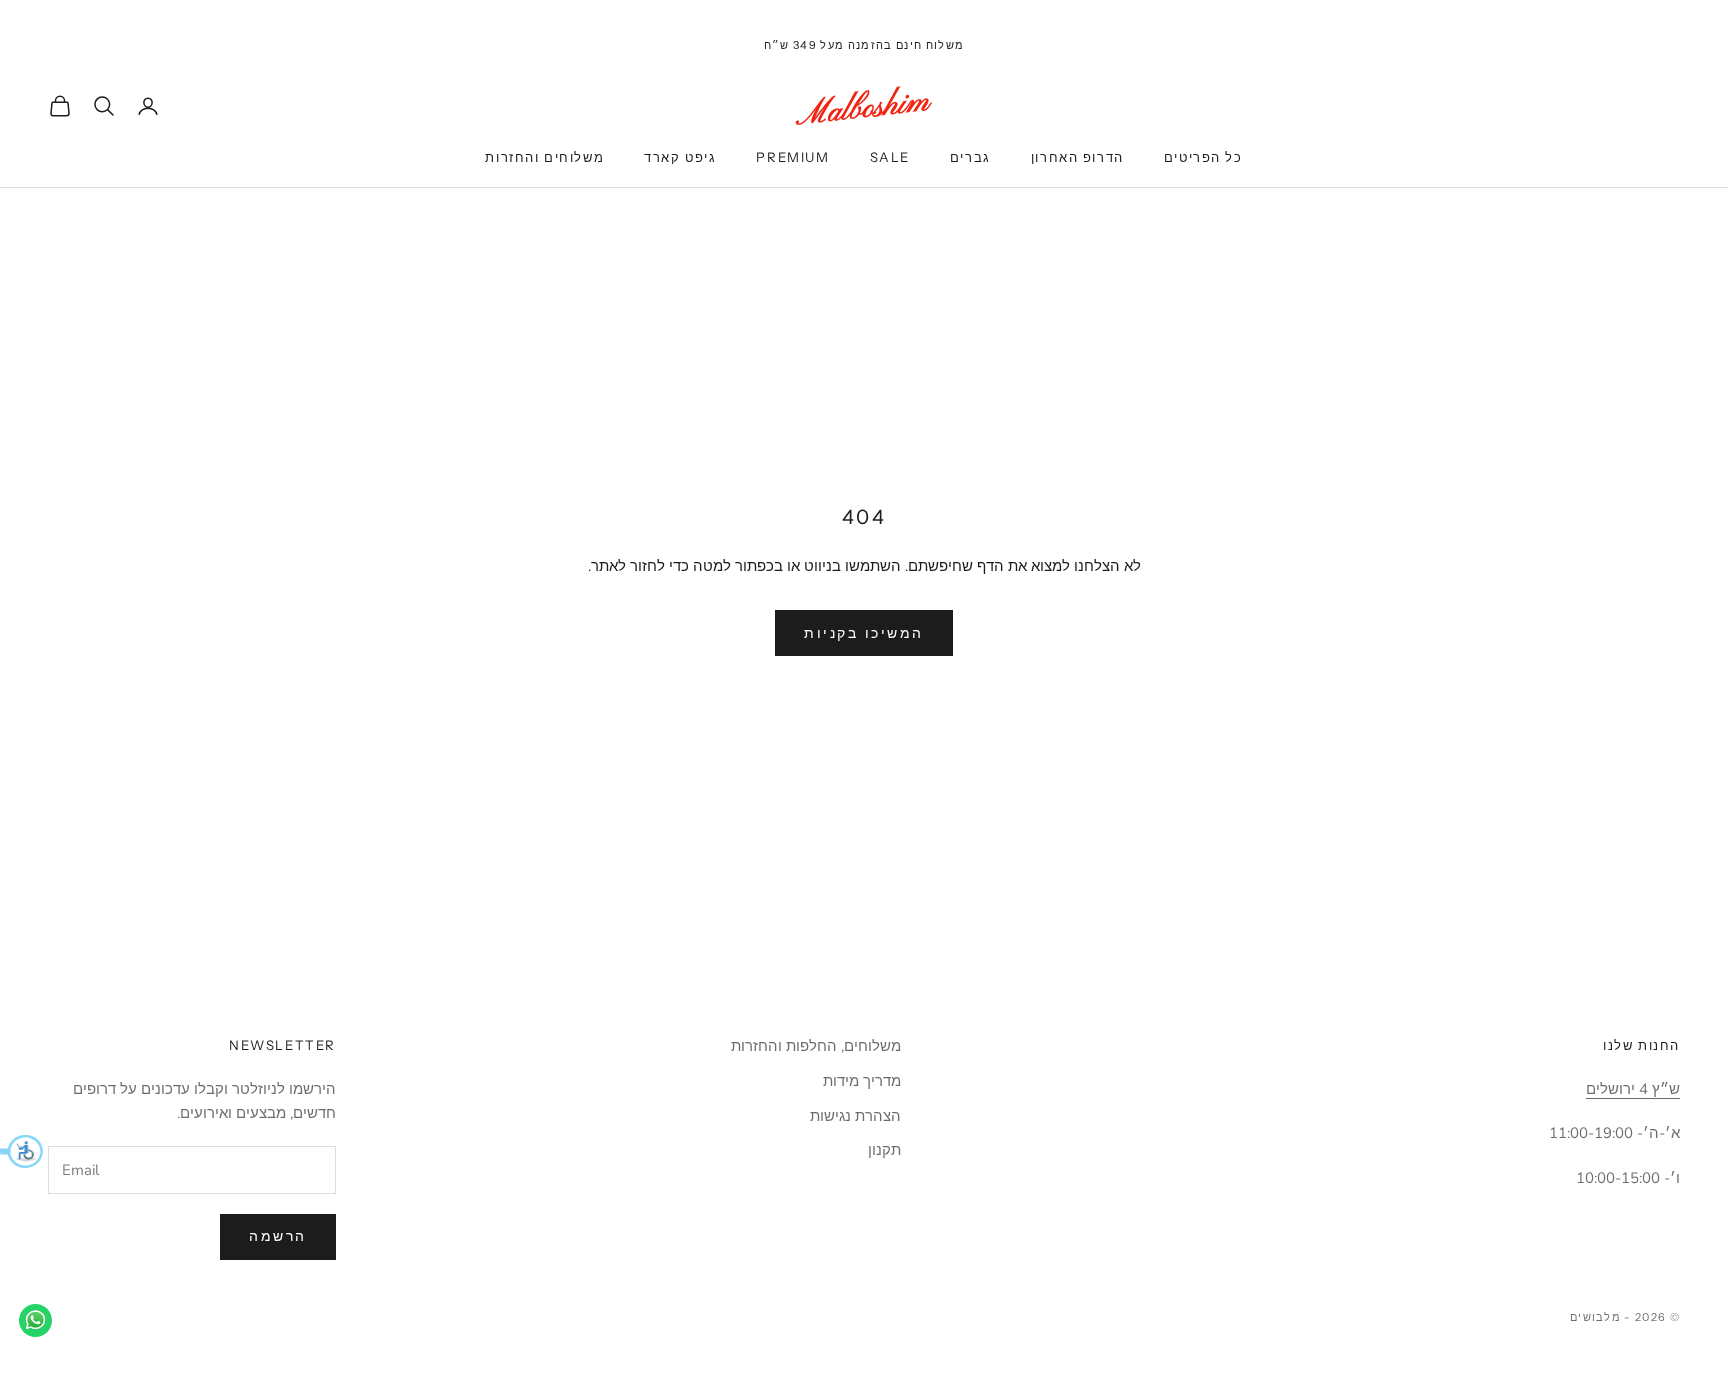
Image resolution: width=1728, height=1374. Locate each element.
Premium (792, 157)
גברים (970, 157)
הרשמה (278, 1236)
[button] (21, 1151)
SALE (890, 157)
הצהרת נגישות (855, 1116)
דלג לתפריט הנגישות (1666, 11)
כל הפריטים (1203, 157)
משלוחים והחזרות (544, 157)
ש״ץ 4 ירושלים (1633, 1089)
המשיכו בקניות (864, 633)
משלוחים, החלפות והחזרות (816, 1046)
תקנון (884, 1150)
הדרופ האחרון (1077, 157)
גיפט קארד (680, 157)
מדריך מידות (862, 1081)
